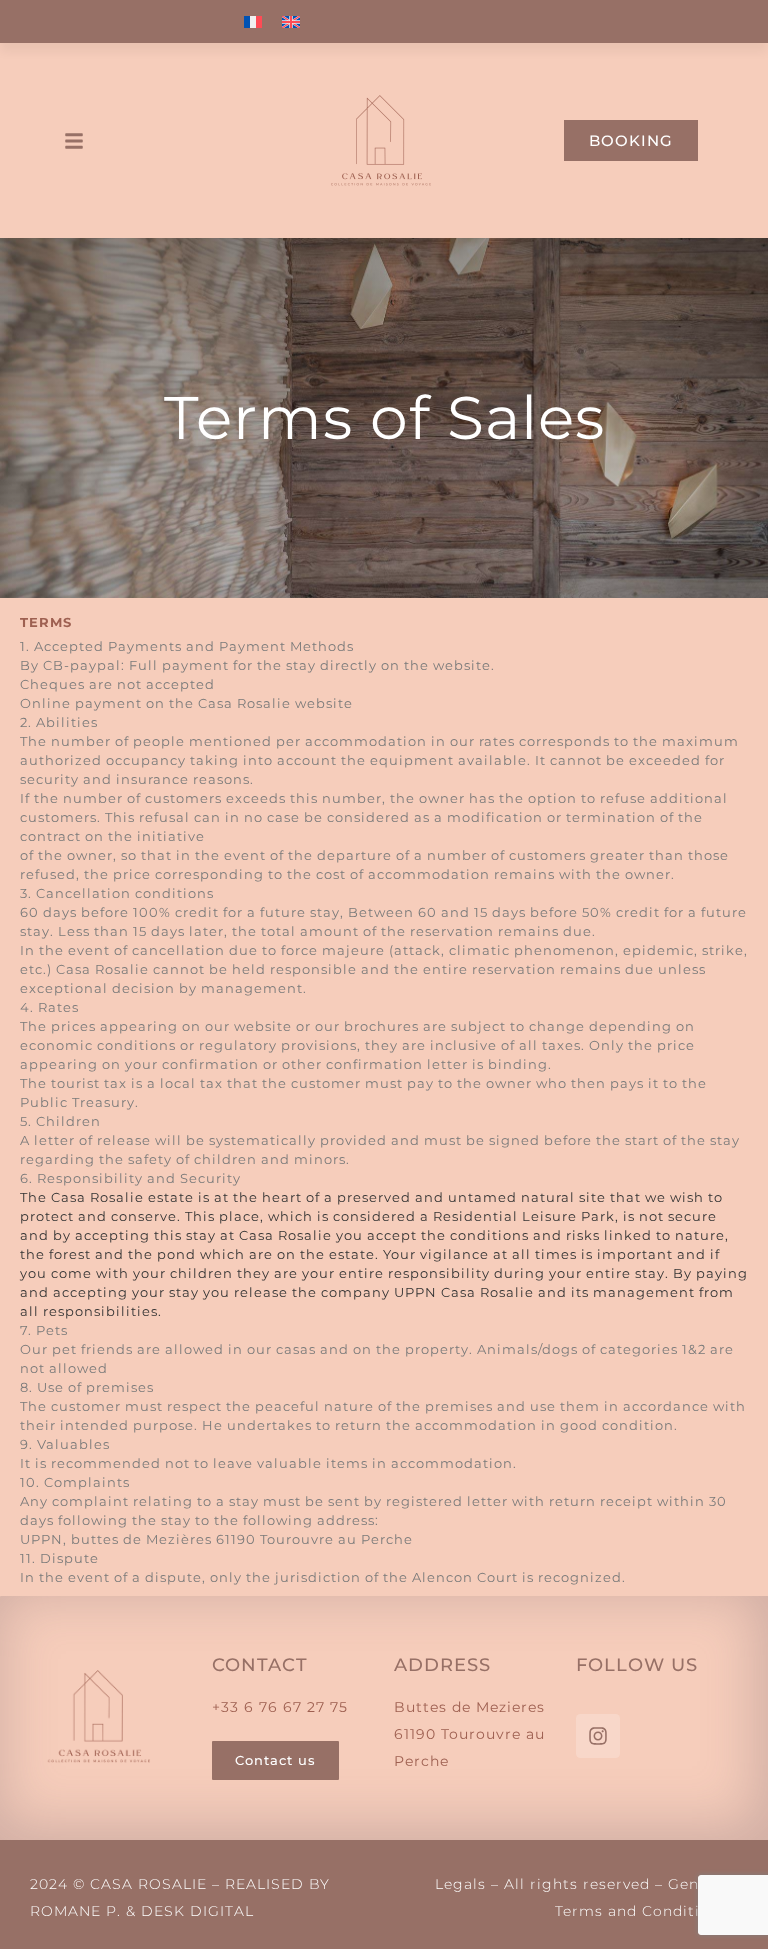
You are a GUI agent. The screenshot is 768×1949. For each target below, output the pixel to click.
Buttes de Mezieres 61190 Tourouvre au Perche (469, 1734)
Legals (460, 1884)
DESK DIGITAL (197, 1911)
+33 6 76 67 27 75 (280, 1707)
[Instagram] (598, 1736)
